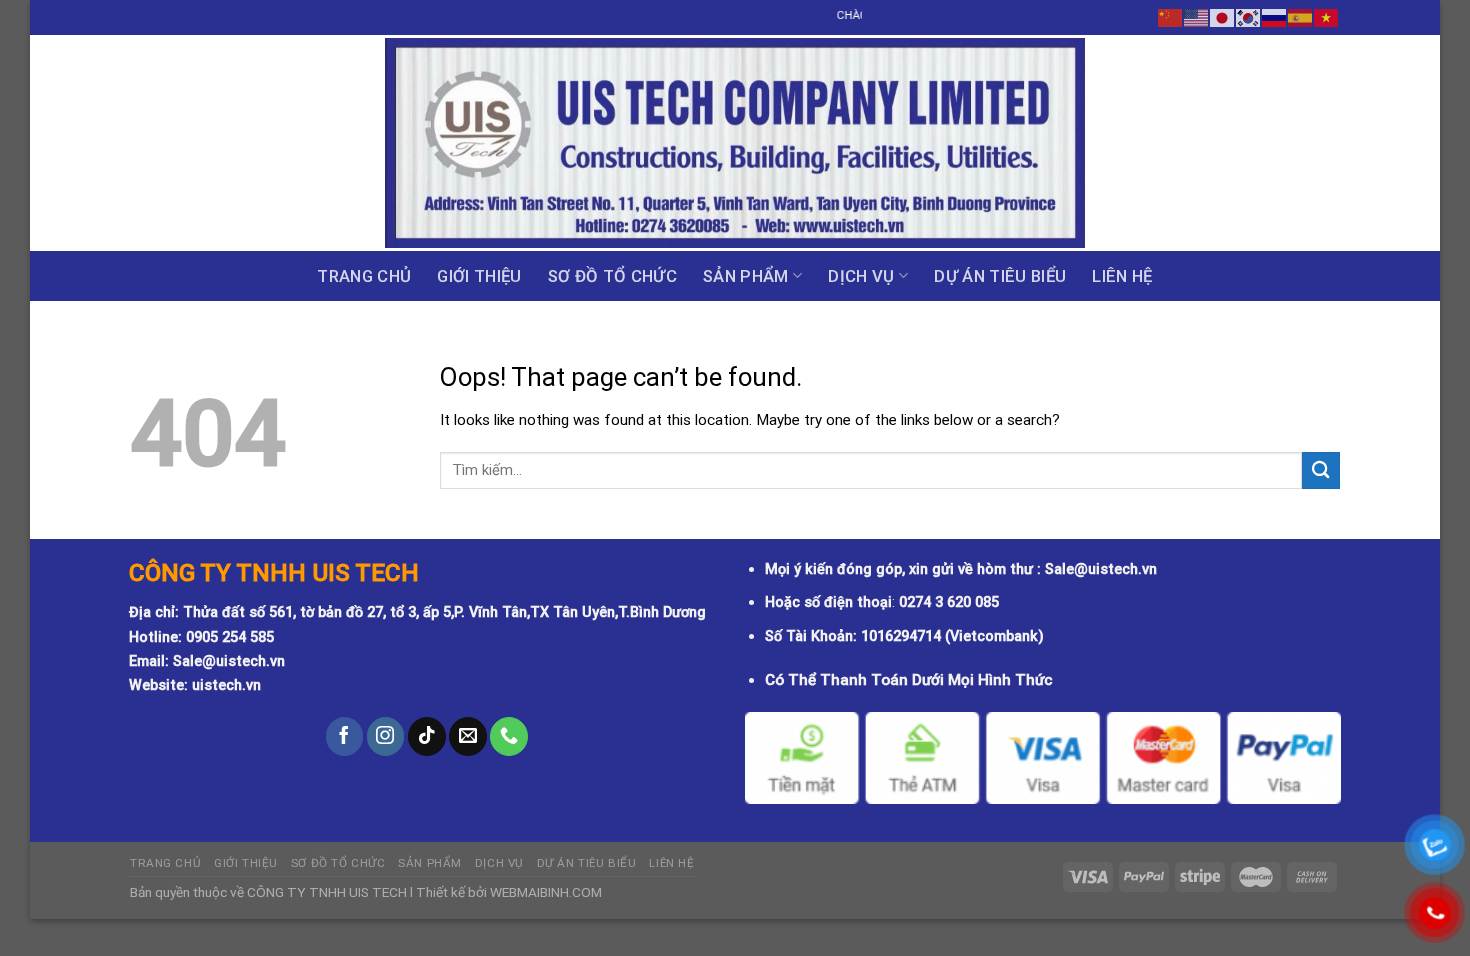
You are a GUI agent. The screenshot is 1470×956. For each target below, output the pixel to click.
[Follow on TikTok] (427, 736)
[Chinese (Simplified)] (1171, 17)
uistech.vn (226, 685)
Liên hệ (1122, 276)
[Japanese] (1223, 17)
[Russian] (1275, 17)
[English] (1197, 17)
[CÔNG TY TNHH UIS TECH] (735, 143)
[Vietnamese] (1327, 17)
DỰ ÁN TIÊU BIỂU (1000, 276)
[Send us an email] (468, 736)
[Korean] (1249, 17)
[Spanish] (1301, 17)
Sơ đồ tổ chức (612, 276)
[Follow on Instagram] (386, 736)
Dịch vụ (861, 276)
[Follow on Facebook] (345, 736)
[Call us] (509, 736)
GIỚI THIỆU (479, 276)
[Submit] (1321, 470)
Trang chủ (364, 276)
